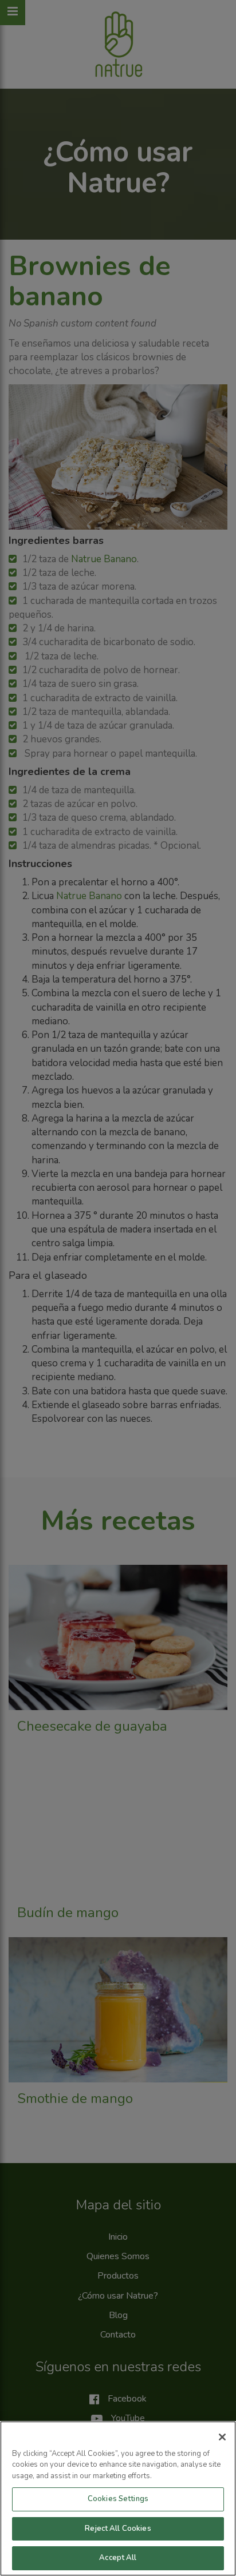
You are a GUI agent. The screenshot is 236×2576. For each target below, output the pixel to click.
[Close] (222, 2437)
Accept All (118, 2558)
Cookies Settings (118, 2499)
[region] (118, 2499)
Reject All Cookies (118, 2529)
